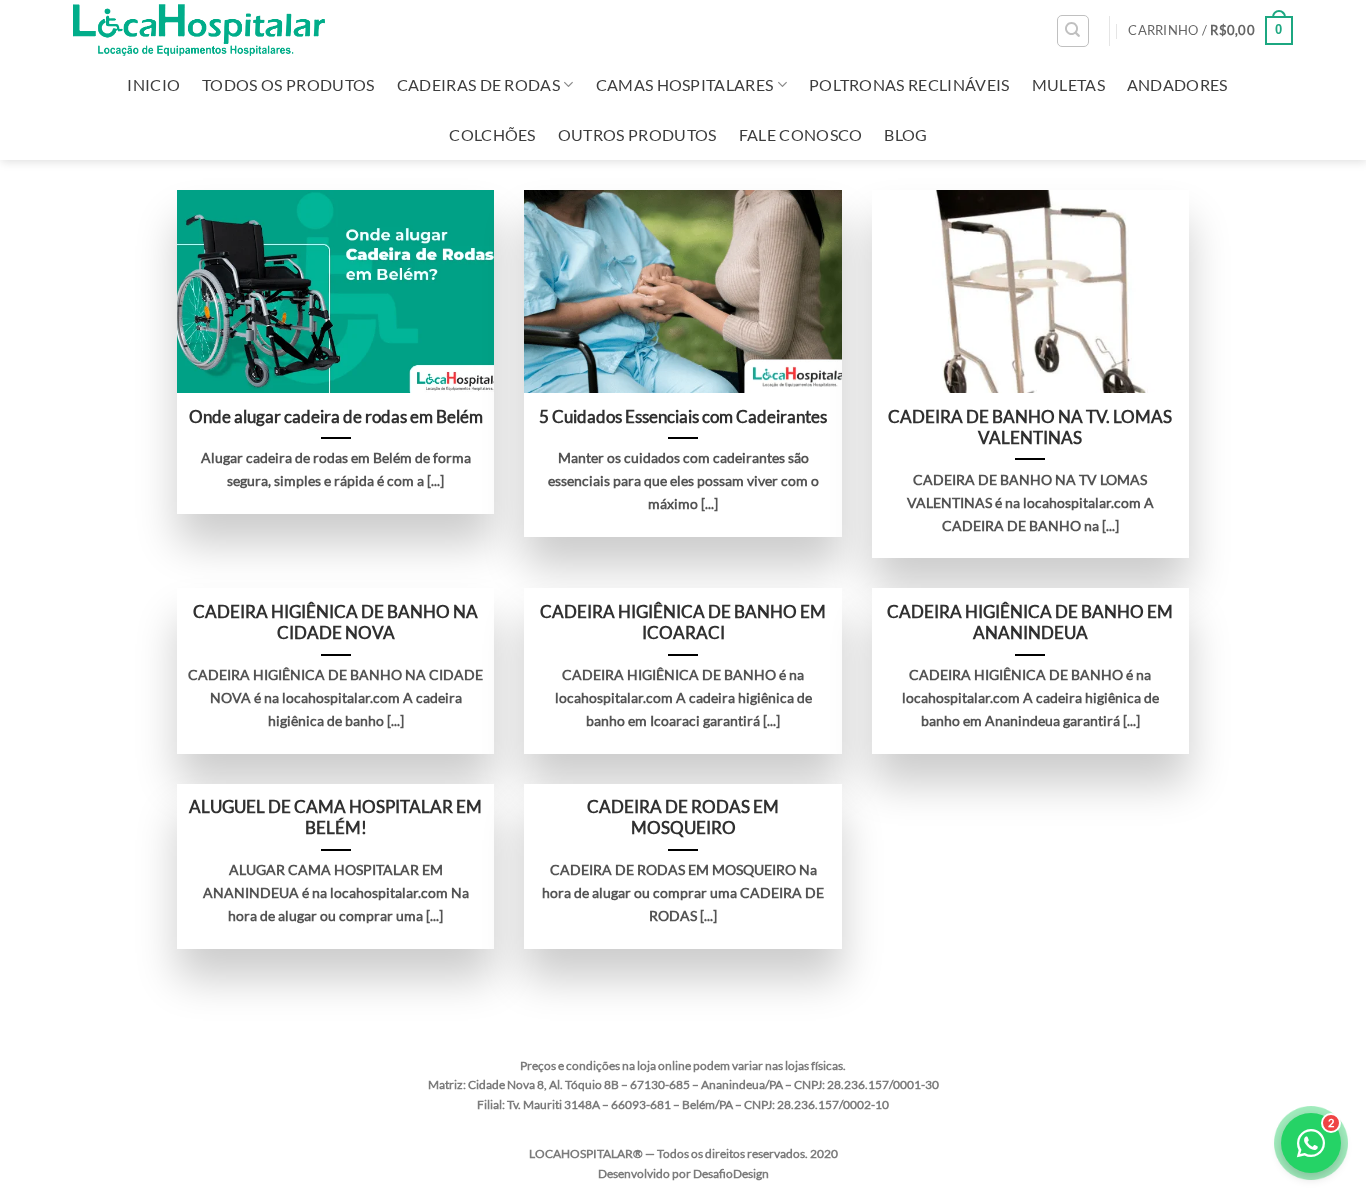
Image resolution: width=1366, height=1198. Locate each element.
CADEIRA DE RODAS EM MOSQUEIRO (683, 818)
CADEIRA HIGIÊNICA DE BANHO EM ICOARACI (683, 623)
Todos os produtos (288, 84)
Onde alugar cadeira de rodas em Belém (336, 417)
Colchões (492, 134)
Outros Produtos (637, 134)
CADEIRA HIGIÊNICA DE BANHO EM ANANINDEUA (1030, 623)
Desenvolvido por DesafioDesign (683, 1173)
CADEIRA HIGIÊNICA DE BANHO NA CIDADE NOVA (335, 623)
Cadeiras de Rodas (478, 84)
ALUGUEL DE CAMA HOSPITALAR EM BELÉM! (335, 818)
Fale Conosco (801, 134)
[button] (1210, 31)
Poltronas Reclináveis (909, 84)
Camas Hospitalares (685, 84)
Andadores (1177, 84)
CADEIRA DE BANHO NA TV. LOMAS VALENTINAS (1030, 428)
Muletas (1068, 84)
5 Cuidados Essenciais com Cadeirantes (683, 417)
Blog (905, 134)
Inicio (153, 84)
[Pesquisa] (1073, 31)
